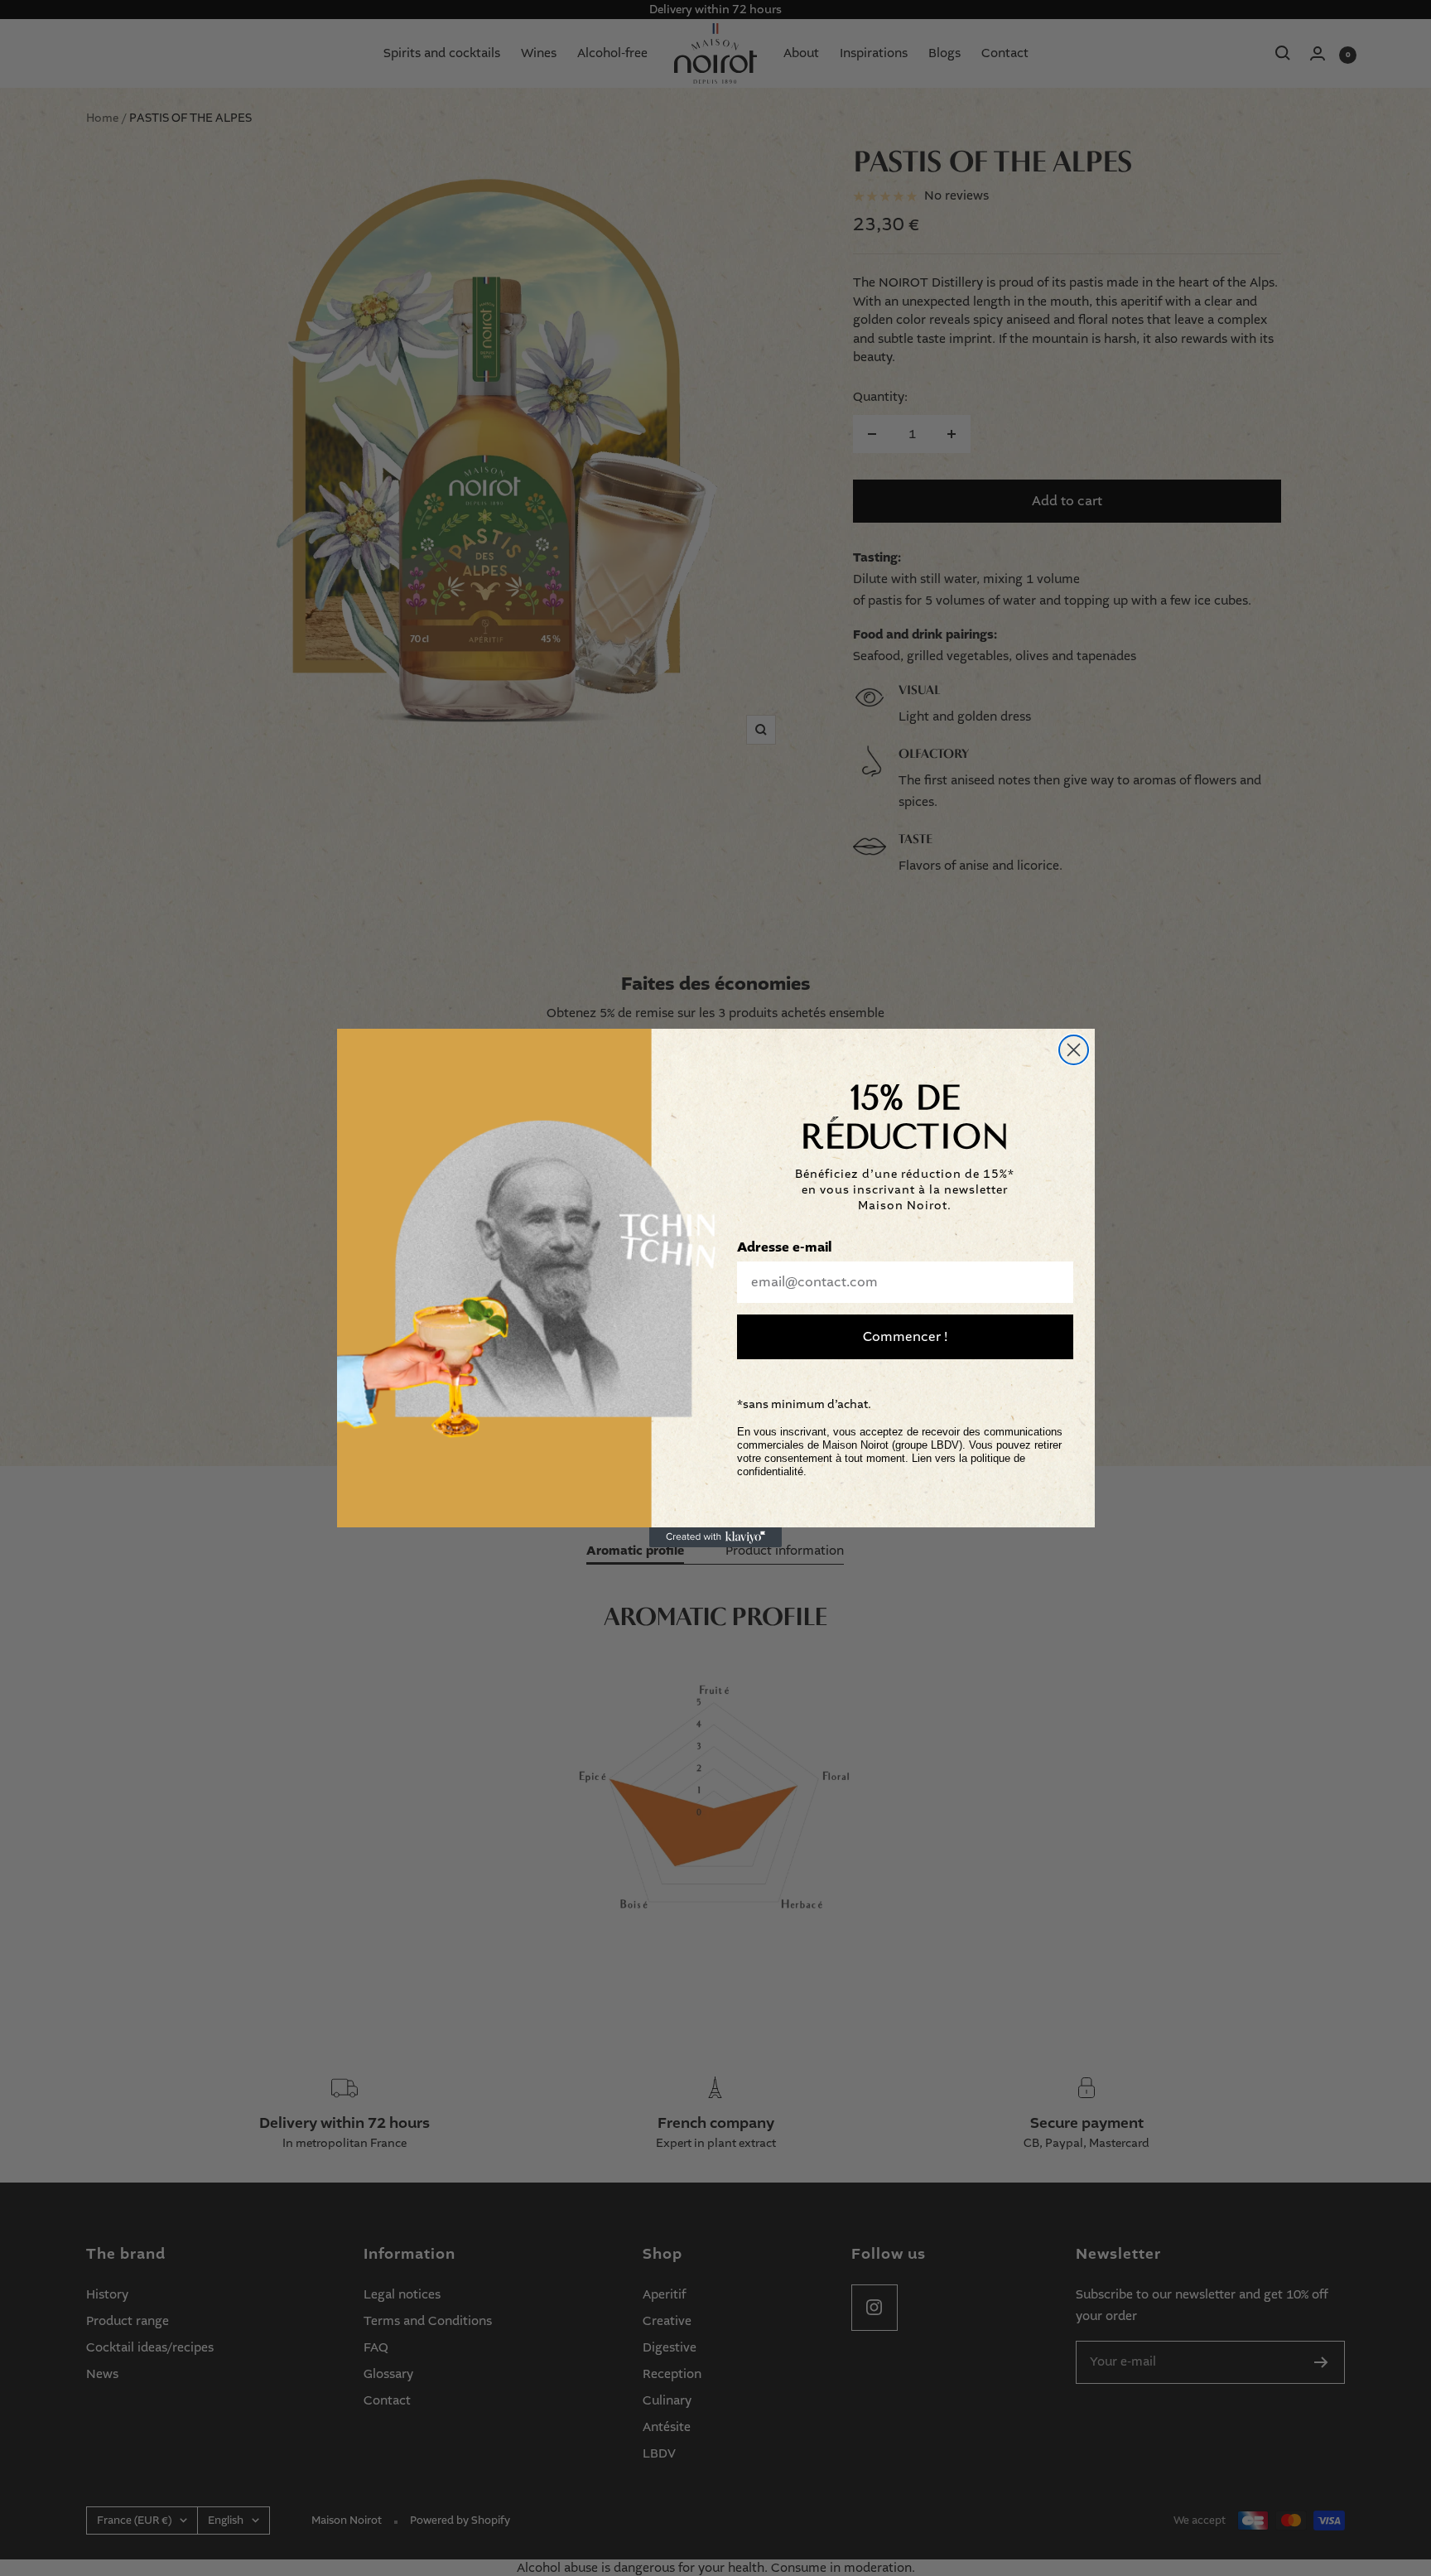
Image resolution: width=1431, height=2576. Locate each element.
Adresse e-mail (784, 1247)
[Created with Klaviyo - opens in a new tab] (715, 1537)
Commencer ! (905, 1336)
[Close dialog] (1074, 1050)
